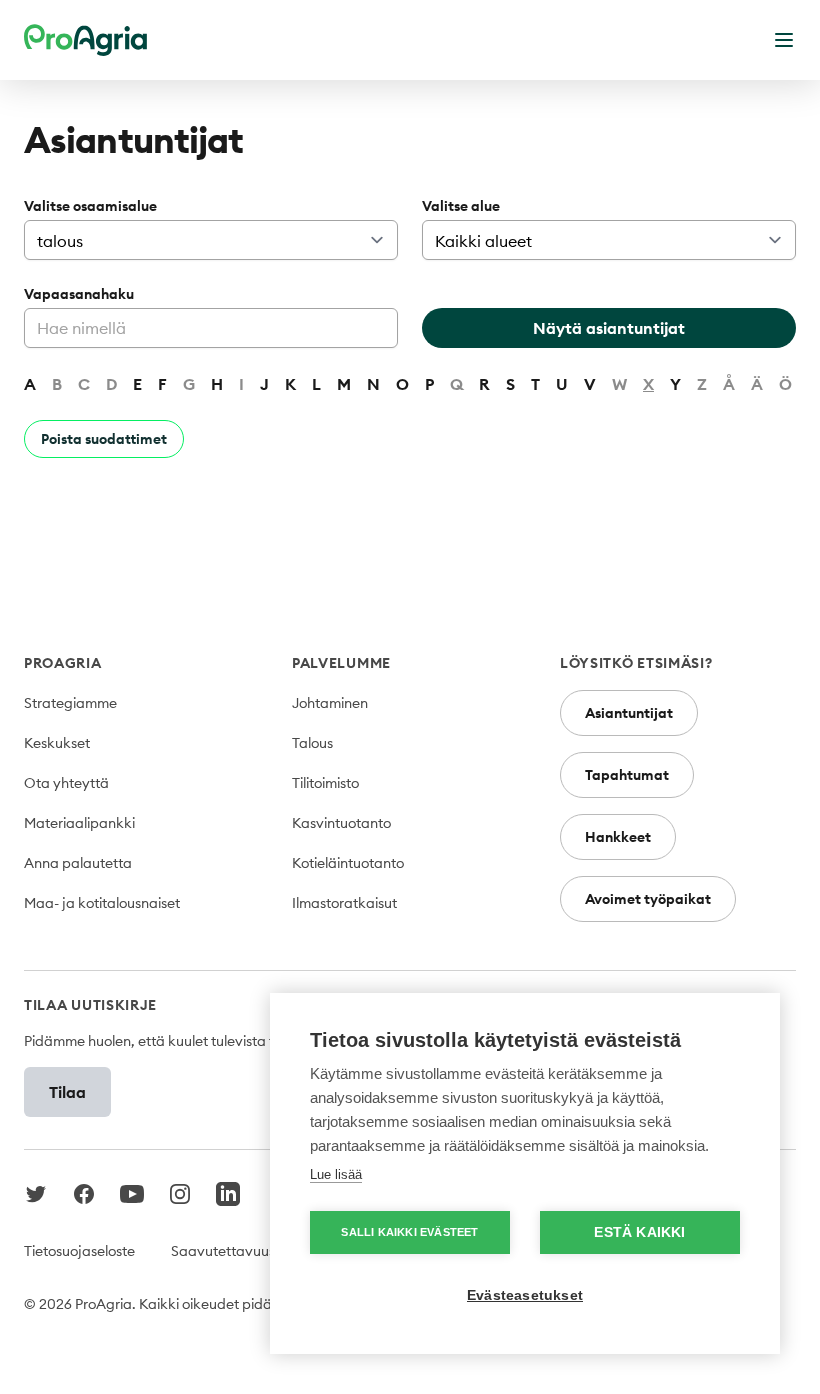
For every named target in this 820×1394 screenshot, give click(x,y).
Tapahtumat (627, 775)
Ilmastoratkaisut (344, 903)
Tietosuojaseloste (79, 1251)
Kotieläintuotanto (348, 863)
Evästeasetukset (525, 1295)
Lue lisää (336, 1174)
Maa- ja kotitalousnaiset (102, 903)
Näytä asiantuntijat (609, 328)
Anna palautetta (78, 863)
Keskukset (57, 743)
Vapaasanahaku (79, 294)
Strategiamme (70, 703)
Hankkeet (618, 837)
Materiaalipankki (79, 823)
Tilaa (67, 1092)
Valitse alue (461, 206)
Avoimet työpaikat (648, 899)
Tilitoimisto (325, 783)
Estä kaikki (639, 1232)
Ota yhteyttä (66, 783)
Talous (312, 743)
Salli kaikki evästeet (409, 1232)
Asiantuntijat (629, 713)
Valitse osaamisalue (90, 206)
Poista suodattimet (104, 439)
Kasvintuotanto (341, 823)
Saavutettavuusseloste (245, 1251)
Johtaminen (330, 703)
